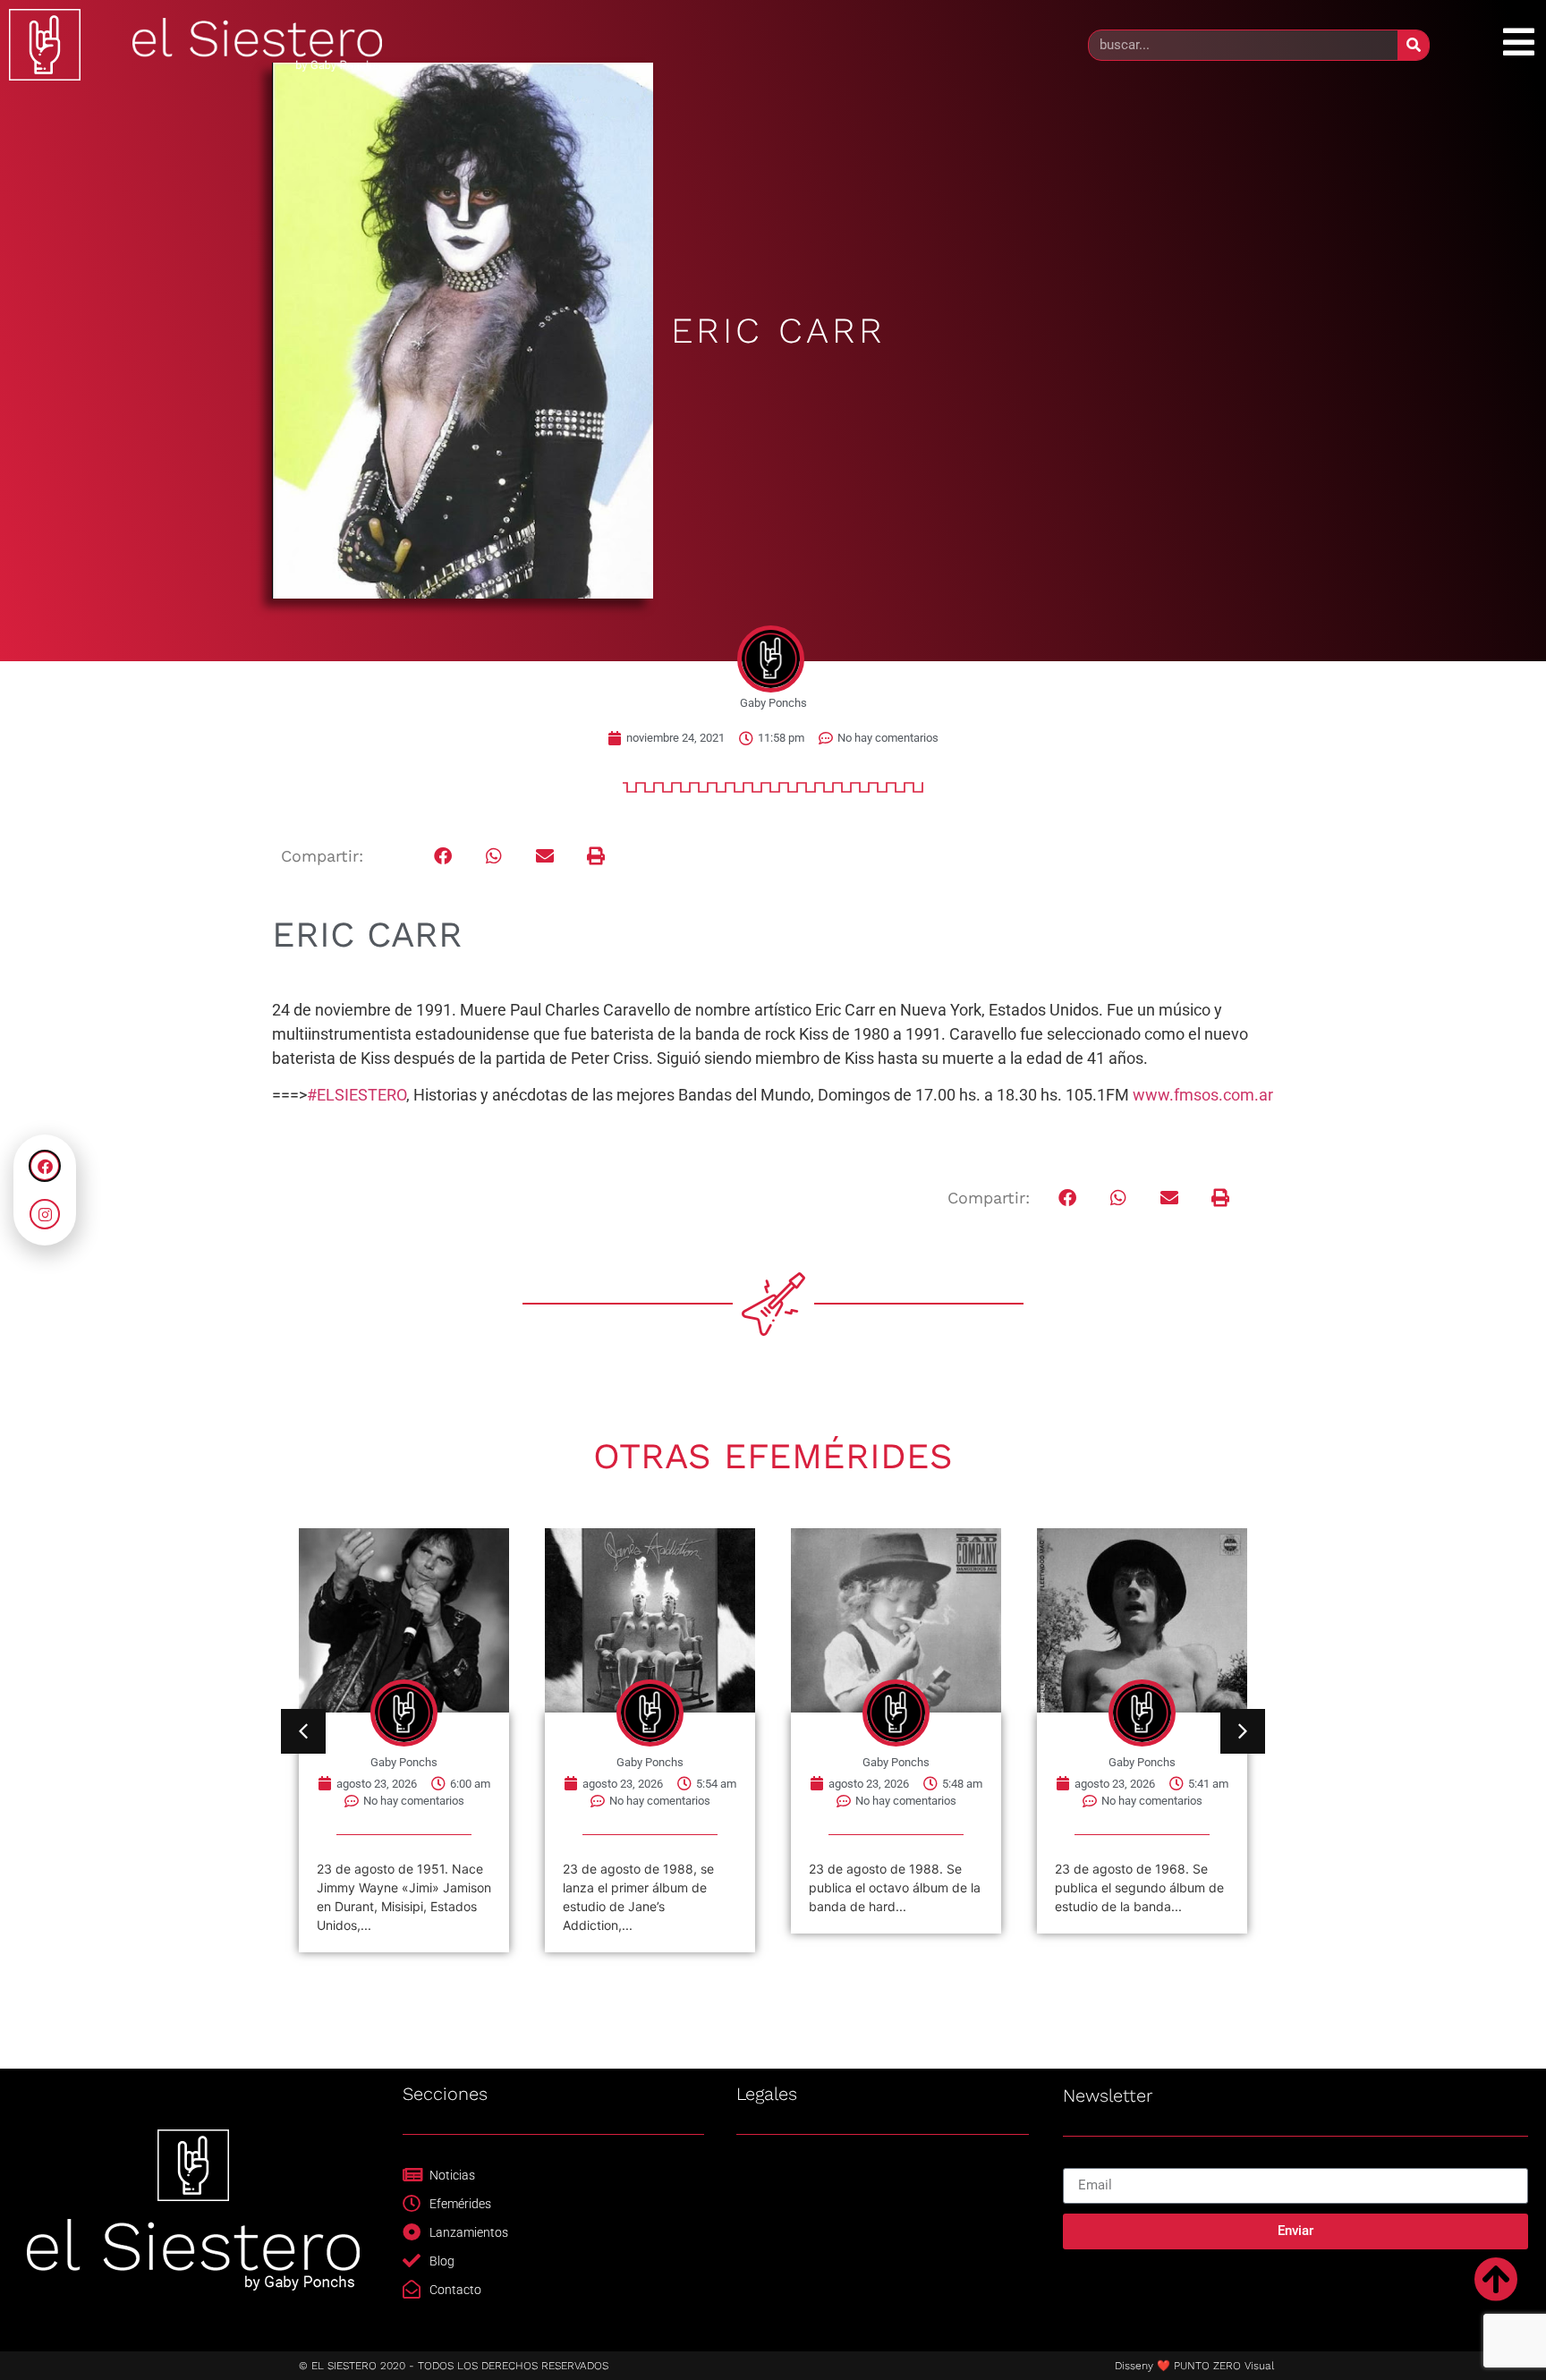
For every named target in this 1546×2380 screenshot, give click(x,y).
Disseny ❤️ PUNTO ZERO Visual (1194, 2366)
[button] (443, 857)
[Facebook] (45, 1166)
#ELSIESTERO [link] (357, 1095)
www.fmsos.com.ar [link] (1203, 1095)
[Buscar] (1413, 45)
